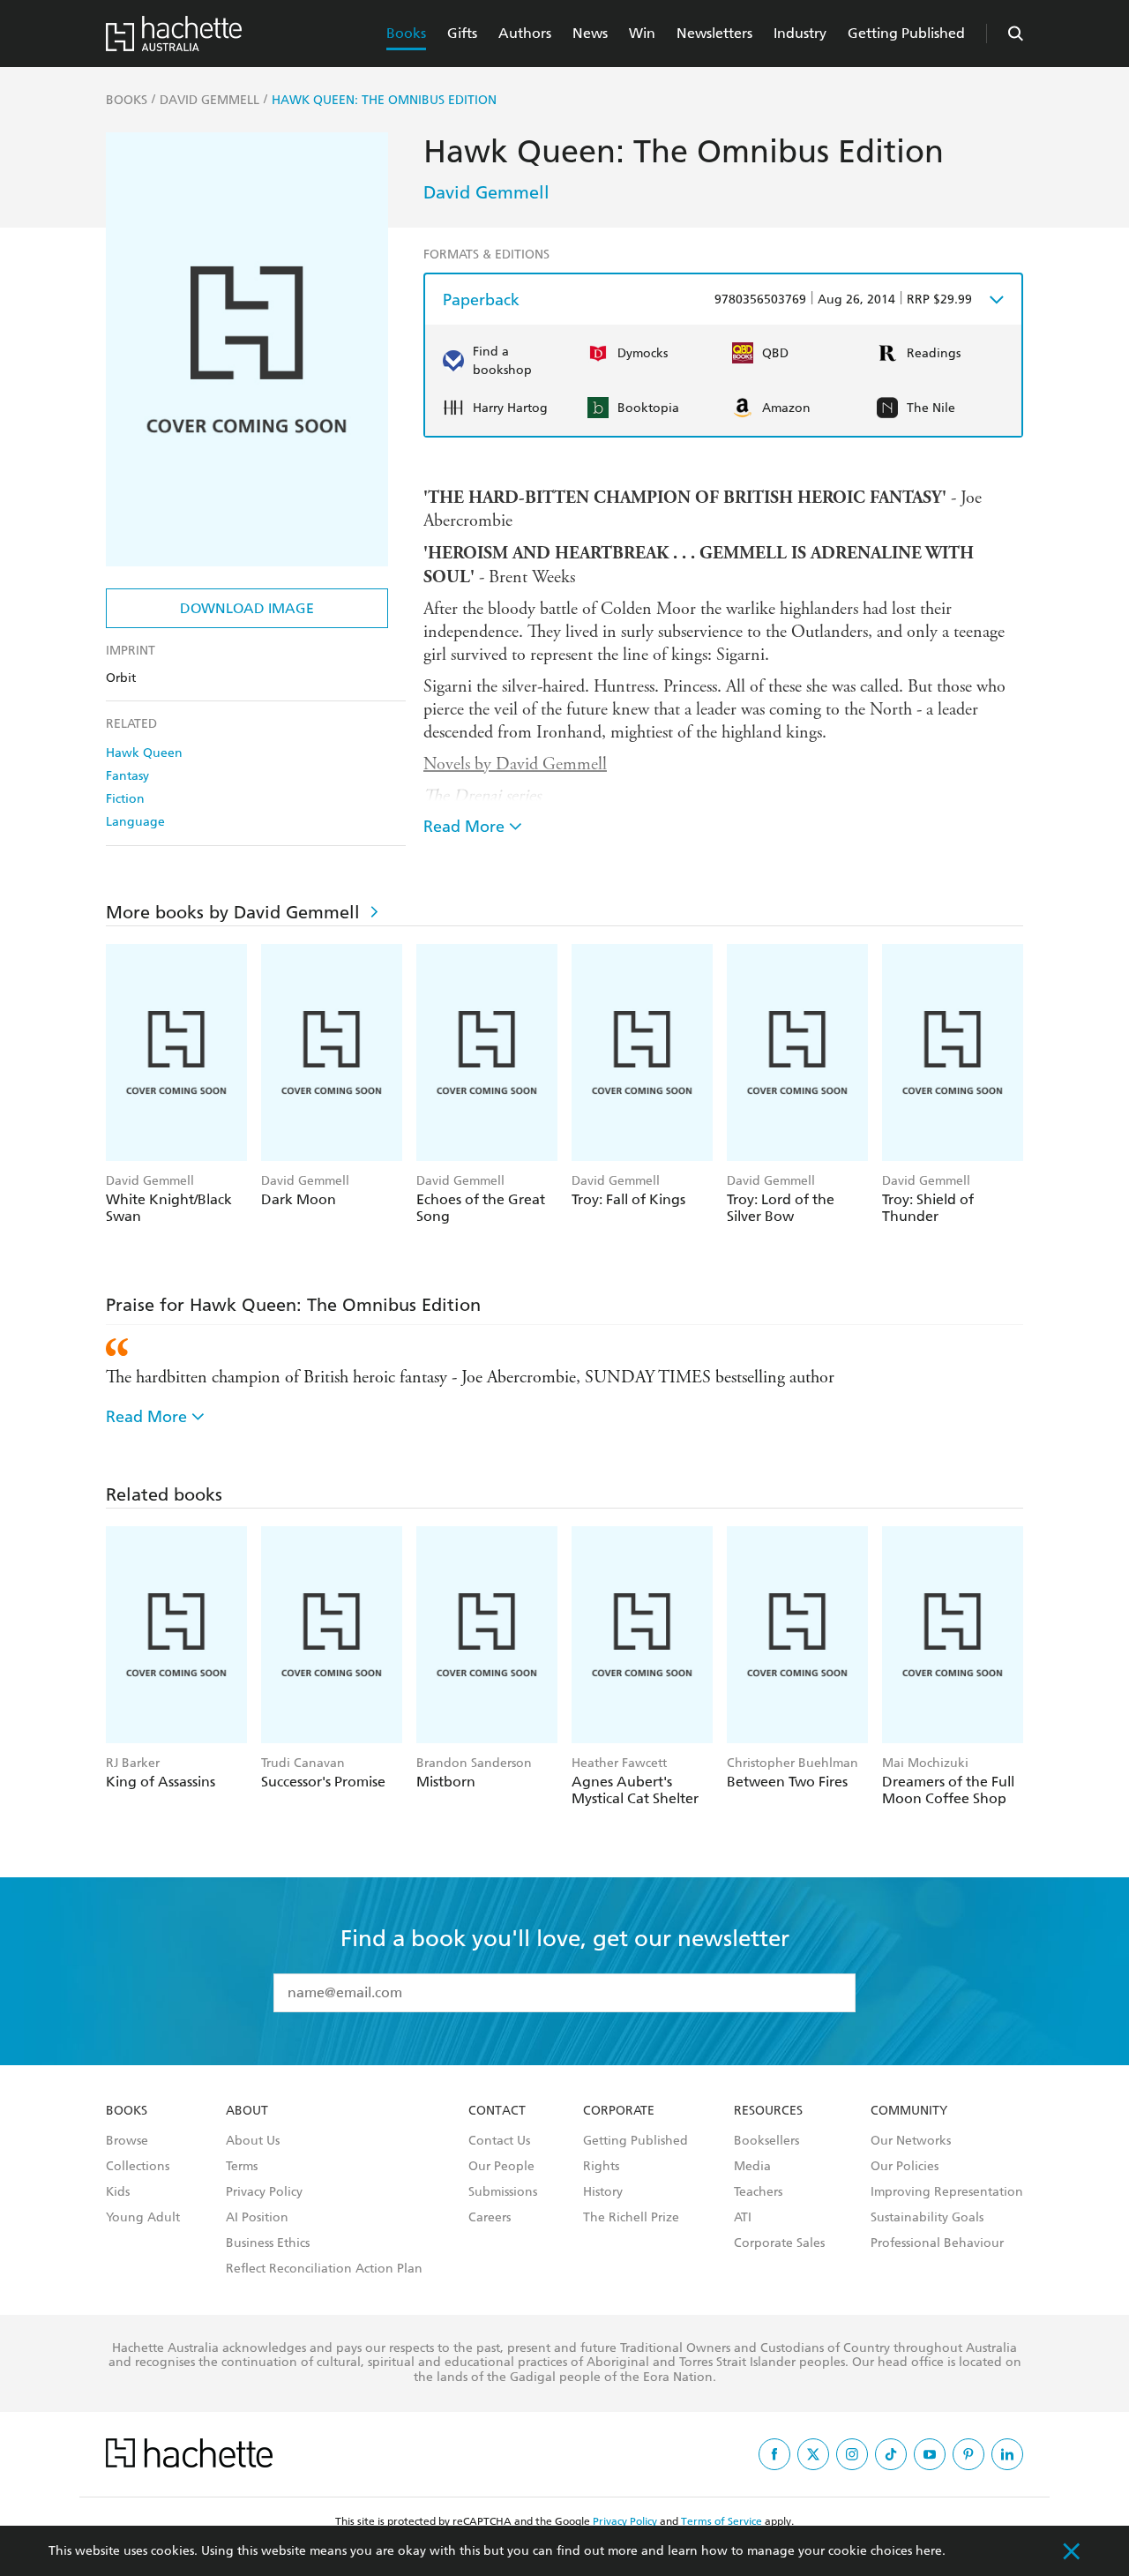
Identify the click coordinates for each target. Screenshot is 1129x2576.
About (247, 2111)
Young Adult (143, 2218)
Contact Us (499, 2141)
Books (406, 33)
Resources (768, 2111)
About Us (253, 2141)
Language (135, 822)
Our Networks (911, 2141)
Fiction (125, 799)
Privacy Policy (264, 2192)
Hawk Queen (144, 753)
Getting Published (906, 33)
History (603, 2192)
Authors (525, 33)
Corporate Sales (779, 2243)
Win (642, 33)
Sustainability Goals (927, 2218)
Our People (501, 2167)
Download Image (247, 608)
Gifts (462, 33)
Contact (497, 2111)
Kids (118, 2192)
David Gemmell (486, 192)
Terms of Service (722, 2521)
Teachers (758, 2192)
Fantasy (127, 776)
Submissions (503, 2192)
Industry (800, 33)
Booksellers (766, 2141)
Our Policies (905, 2167)
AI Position (257, 2218)
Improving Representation (947, 2192)
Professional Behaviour (937, 2243)
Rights (601, 2167)
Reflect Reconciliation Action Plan (324, 2269)
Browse (127, 2141)
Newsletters (714, 33)
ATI (743, 2218)
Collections (138, 2167)
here (929, 2551)
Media (752, 2167)
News (590, 33)
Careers (490, 2218)
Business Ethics (268, 2243)
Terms (242, 2167)
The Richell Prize (631, 2218)
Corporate (619, 2111)
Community (909, 2111)
